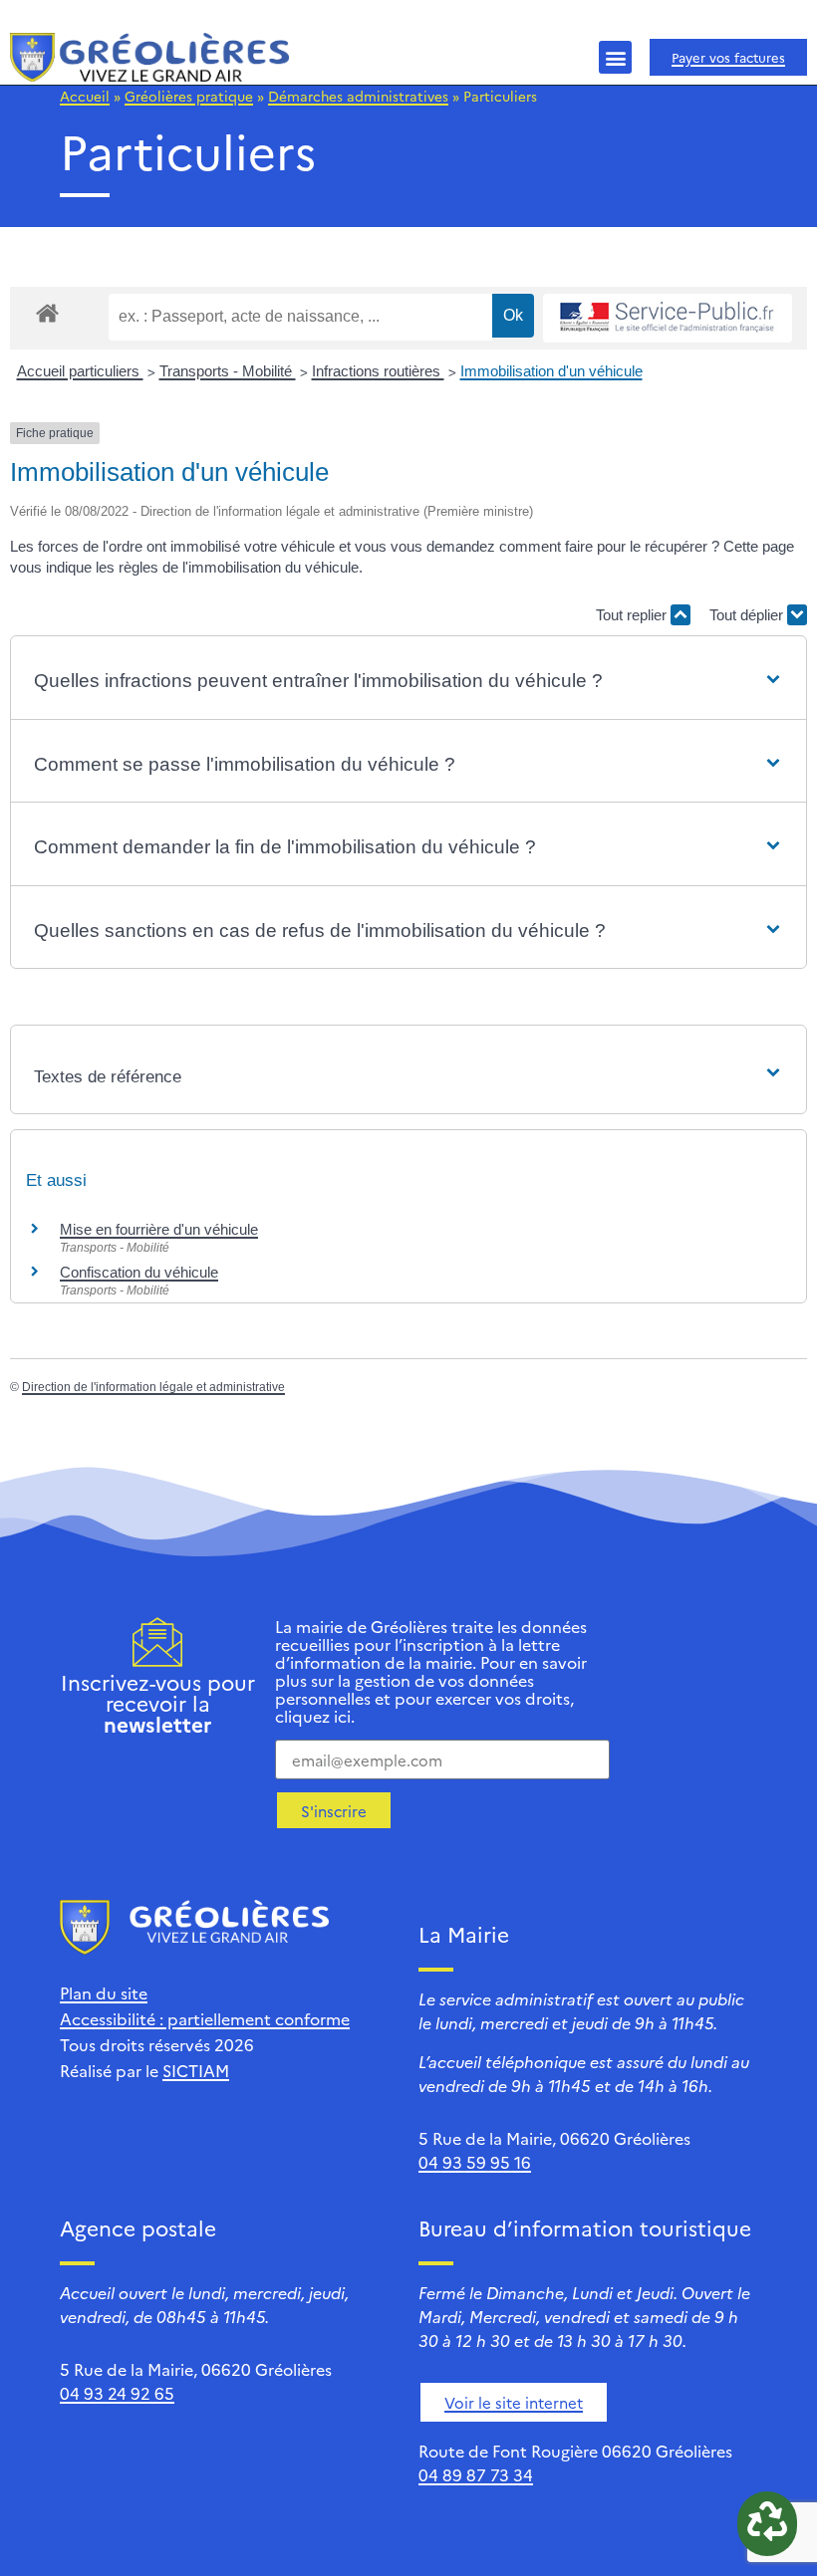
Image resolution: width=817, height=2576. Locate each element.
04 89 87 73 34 (476, 2474)
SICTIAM (196, 2070)
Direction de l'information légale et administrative (153, 1387)
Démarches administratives (358, 96)
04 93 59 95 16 (475, 2162)
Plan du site (104, 1992)
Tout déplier (748, 615)
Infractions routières (378, 371)
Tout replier (633, 615)
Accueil (85, 96)
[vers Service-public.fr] (668, 318)
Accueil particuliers (80, 371)
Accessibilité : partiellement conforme (205, 2018)
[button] (615, 57)
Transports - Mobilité (228, 371)
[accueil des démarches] (47, 312)
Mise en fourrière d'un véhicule (159, 1229)
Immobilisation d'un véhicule (551, 371)
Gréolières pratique (189, 96)
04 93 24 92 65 (117, 2393)
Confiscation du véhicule (139, 1272)
